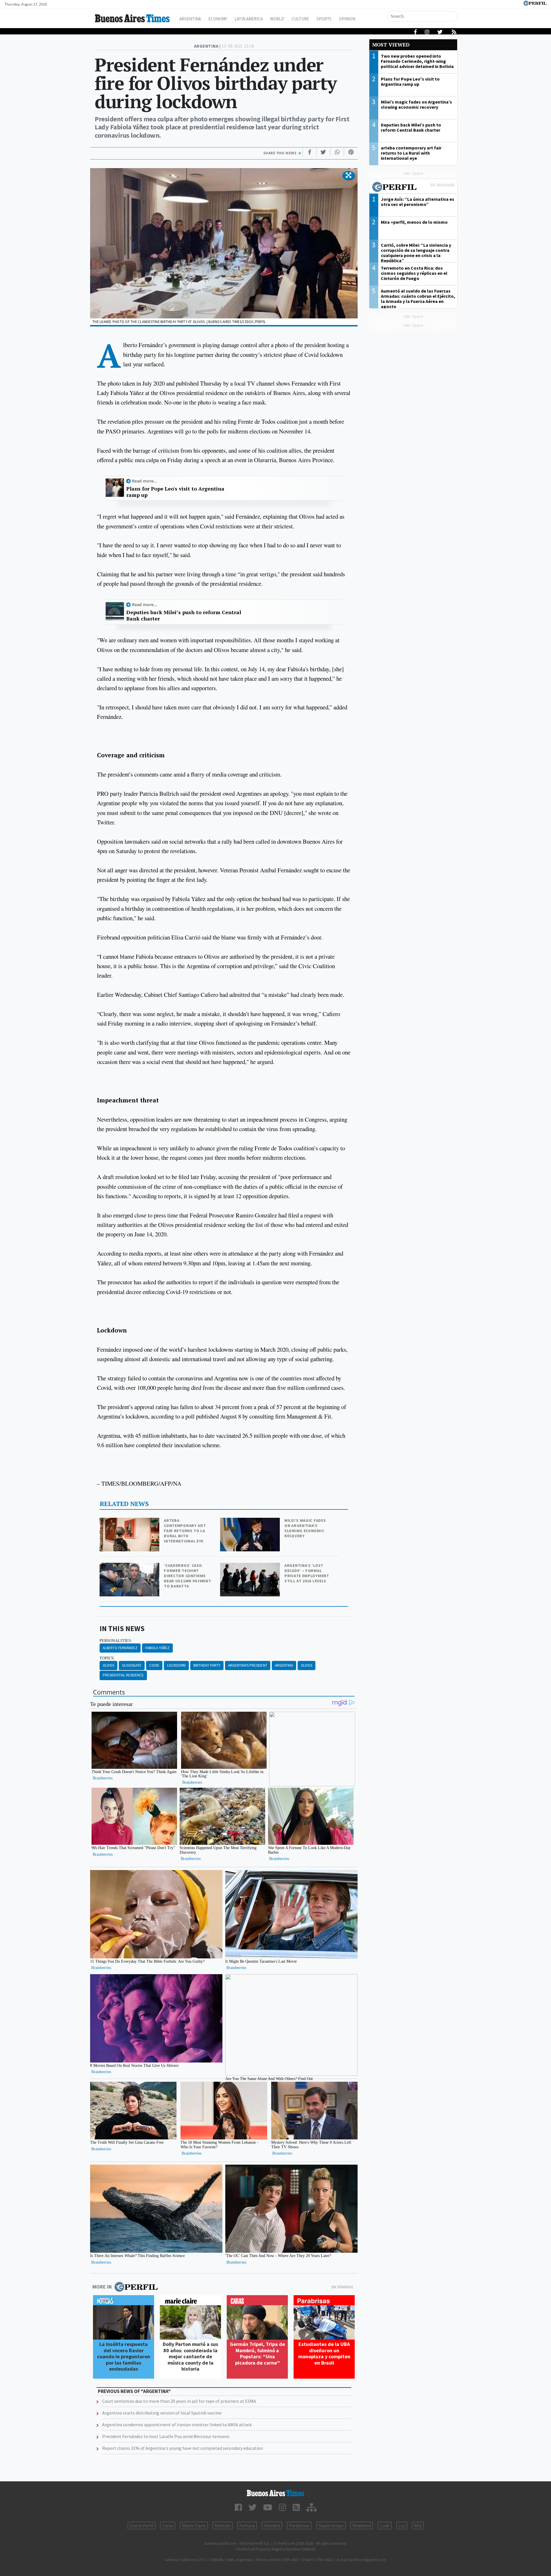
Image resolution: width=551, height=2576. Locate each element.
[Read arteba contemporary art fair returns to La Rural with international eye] (130, 1522)
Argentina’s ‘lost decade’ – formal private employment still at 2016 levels (307, 1573)
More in (102, 2287)
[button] (349, 176)
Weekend (362, 2526)
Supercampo (331, 2526)
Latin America (249, 19)
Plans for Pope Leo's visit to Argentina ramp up (175, 492)
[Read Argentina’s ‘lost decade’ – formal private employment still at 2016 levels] (251, 1567)
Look (385, 2526)
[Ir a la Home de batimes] (275, 2493)
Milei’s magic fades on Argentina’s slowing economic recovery (305, 1528)
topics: (107, 1658)
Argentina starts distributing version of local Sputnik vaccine (162, 2413)
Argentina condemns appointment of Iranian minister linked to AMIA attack (177, 2425)
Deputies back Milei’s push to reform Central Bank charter (184, 615)
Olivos (108, 1665)
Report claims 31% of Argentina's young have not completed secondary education (183, 2448)
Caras (168, 2526)
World (277, 19)
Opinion (347, 19)
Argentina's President (248, 1665)
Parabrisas (299, 2526)
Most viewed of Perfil (413, 188)
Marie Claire (194, 2526)
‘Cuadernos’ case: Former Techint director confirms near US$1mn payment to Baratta (187, 1576)
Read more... (144, 481)
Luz (402, 2526)
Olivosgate (132, 1665)
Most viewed (391, 45)
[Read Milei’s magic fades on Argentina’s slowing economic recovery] (251, 1522)
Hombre (272, 2526)
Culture (300, 19)
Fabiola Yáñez (157, 1648)
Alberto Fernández (120, 1648)
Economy (218, 19)
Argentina (190, 19)
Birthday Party (207, 1665)
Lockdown (176, 1665)
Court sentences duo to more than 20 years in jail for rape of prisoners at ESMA (179, 2401)
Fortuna (247, 2526)
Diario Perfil (141, 2526)
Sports (324, 19)
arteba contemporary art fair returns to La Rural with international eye (185, 1531)
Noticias (223, 2526)
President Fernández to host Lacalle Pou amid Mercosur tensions (166, 2436)
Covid (154, 1665)
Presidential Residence (123, 1675)
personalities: (116, 1641)
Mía (418, 2526)
